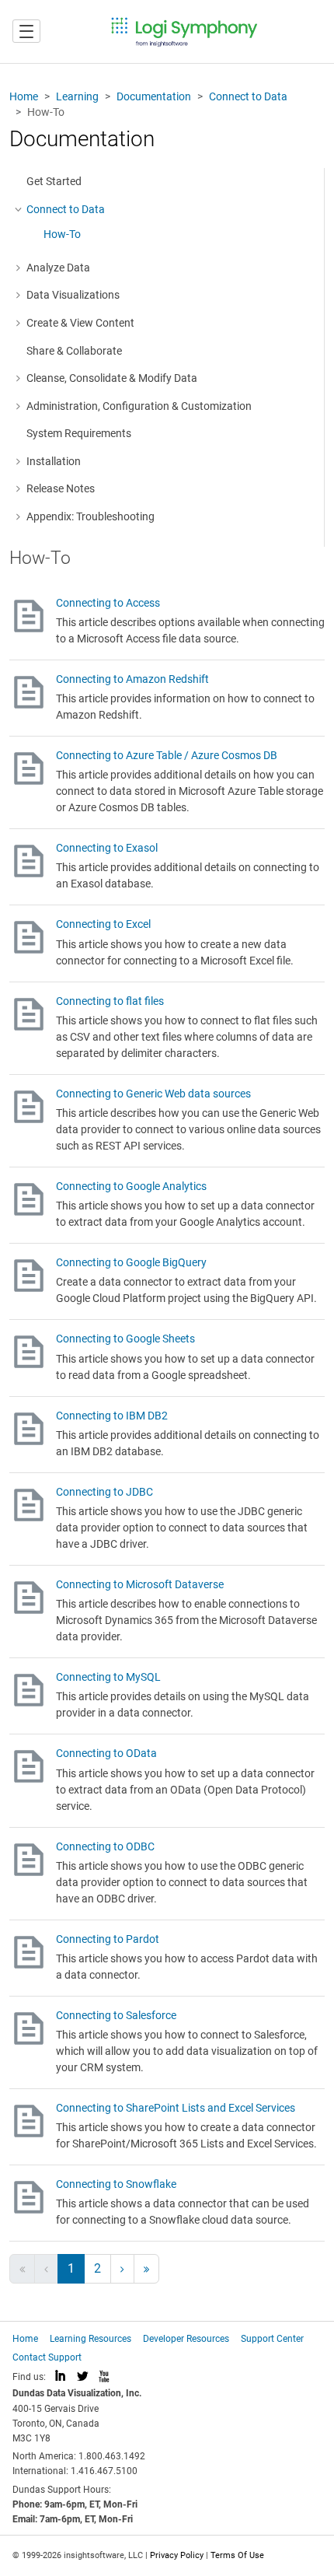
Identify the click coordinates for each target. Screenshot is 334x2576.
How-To (62, 234)
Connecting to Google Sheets (125, 1339)
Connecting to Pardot (108, 1939)
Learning (77, 96)
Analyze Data (58, 268)
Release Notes (61, 488)
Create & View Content (80, 323)
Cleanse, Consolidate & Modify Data (112, 378)
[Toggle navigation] (26, 31)
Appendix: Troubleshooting (90, 516)
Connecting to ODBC (105, 1846)
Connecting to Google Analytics (131, 1186)
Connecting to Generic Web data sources (153, 1094)
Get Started (54, 181)
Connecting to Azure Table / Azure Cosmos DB (167, 755)
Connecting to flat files (110, 1001)
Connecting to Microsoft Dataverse (140, 1584)
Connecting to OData (106, 1753)
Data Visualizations (73, 295)
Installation (54, 461)
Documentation (154, 96)
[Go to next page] (122, 2269)
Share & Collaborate (74, 351)
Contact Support (47, 2357)
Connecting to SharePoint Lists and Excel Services (176, 2108)
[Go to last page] (146, 2269)
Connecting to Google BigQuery (131, 1262)
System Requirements (79, 433)
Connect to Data (248, 96)
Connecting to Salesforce (116, 2015)
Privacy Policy (177, 2555)
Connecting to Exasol (107, 848)
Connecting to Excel (103, 924)
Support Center (272, 2339)
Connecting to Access (108, 603)
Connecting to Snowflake (116, 2184)
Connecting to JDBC (104, 1492)
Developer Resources (186, 2339)
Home (24, 96)
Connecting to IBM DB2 (112, 1416)
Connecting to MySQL (108, 1677)
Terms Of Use (237, 2555)
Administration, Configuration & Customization (139, 406)
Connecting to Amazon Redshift (132, 679)
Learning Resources (90, 2339)
